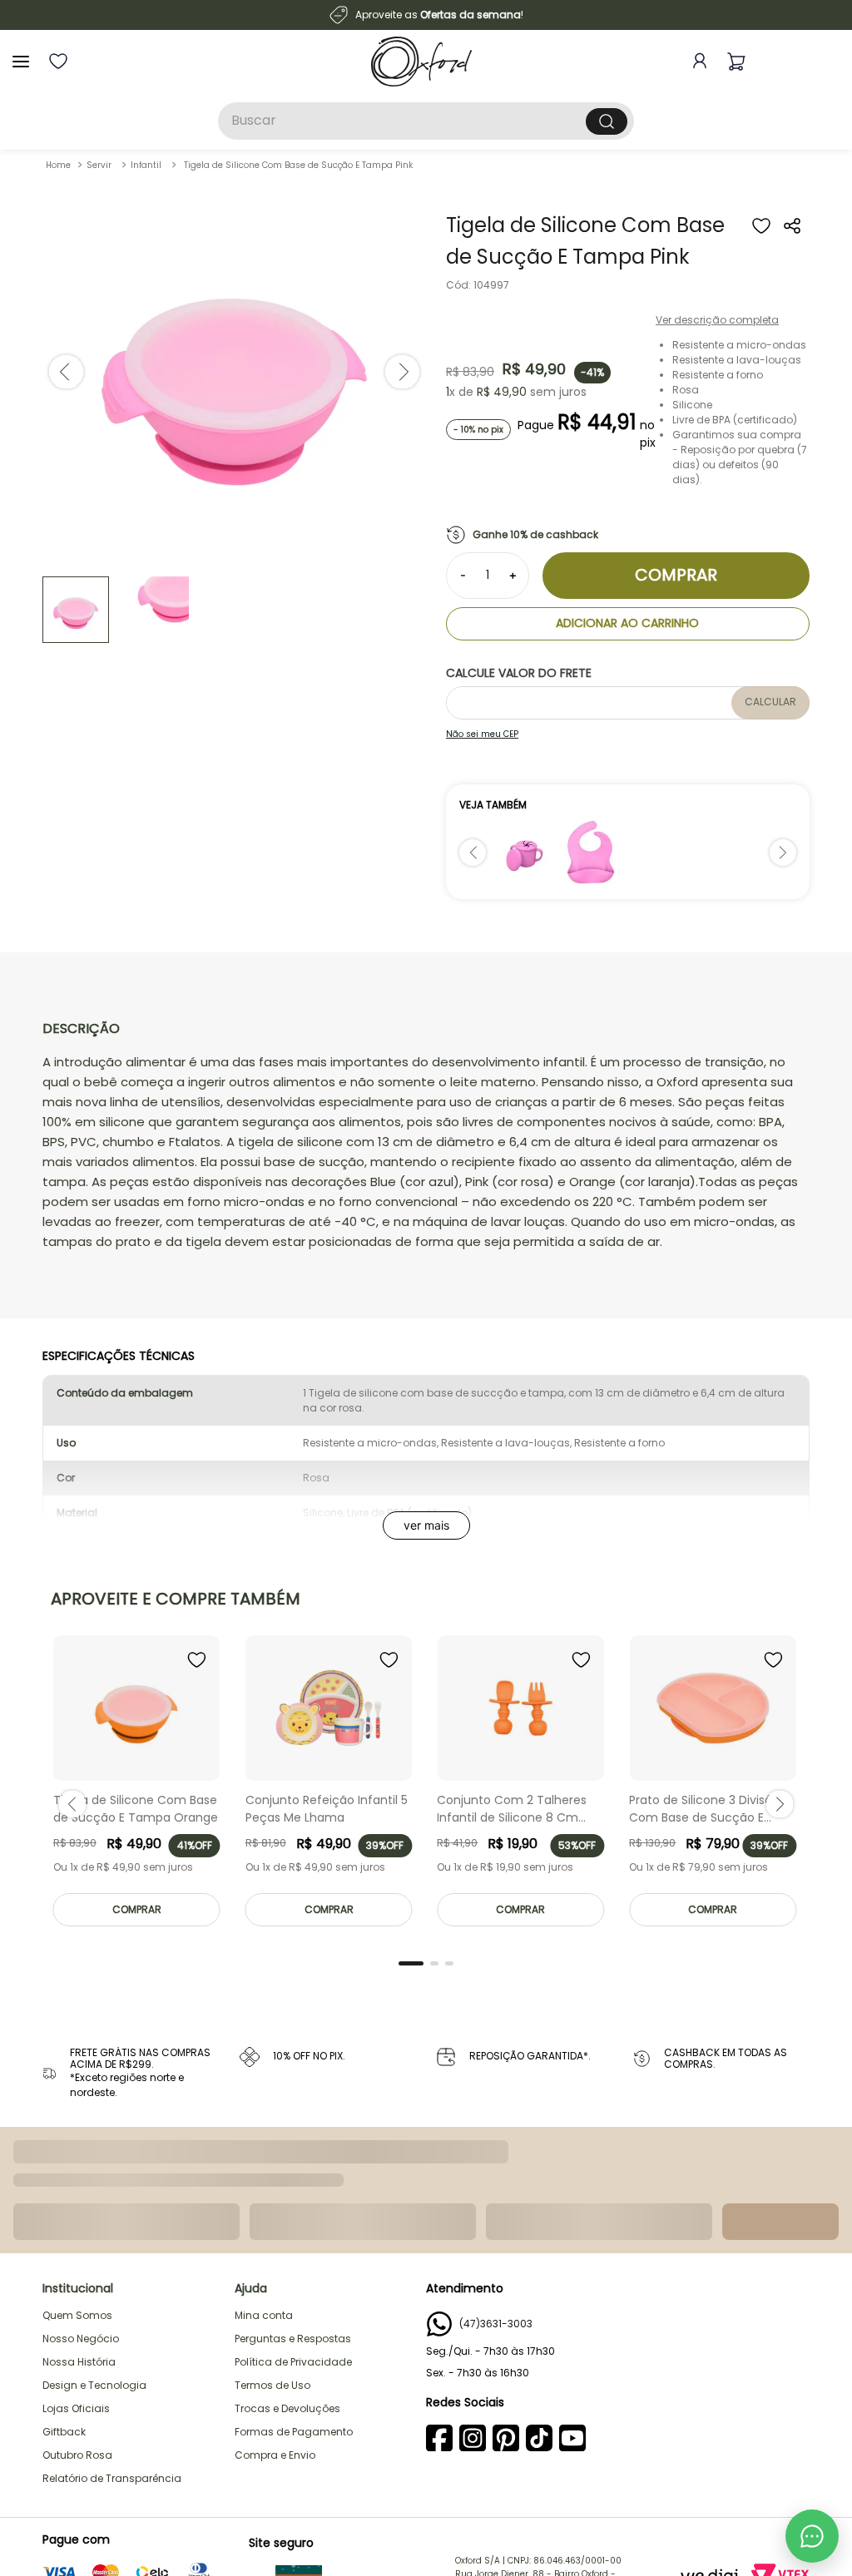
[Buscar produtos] (607, 121)
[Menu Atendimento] (812, 2536)
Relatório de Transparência (112, 2472)
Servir (99, 165)
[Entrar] (696, 61)
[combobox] (426, 121)
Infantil (146, 165)
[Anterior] (473, 853)
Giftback (64, 2425)
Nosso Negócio (81, 2332)
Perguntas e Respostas (293, 2332)
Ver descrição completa (717, 320)
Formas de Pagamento (294, 2425)
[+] (513, 576)
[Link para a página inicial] (58, 165)
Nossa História (79, 2355)
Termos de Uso (272, 2378)
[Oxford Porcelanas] (421, 62)
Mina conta (264, 2309)
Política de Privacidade (293, 2355)
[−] (463, 576)
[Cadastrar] (783, 2203)
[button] (793, 244)
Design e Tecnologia (94, 2378)
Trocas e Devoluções (287, 2402)
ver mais (426, 1525)
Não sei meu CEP (482, 734)
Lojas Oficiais (76, 2402)
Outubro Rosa (77, 2448)
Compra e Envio (275, 2448)
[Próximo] (783, 853)
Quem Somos (77, 2309)
